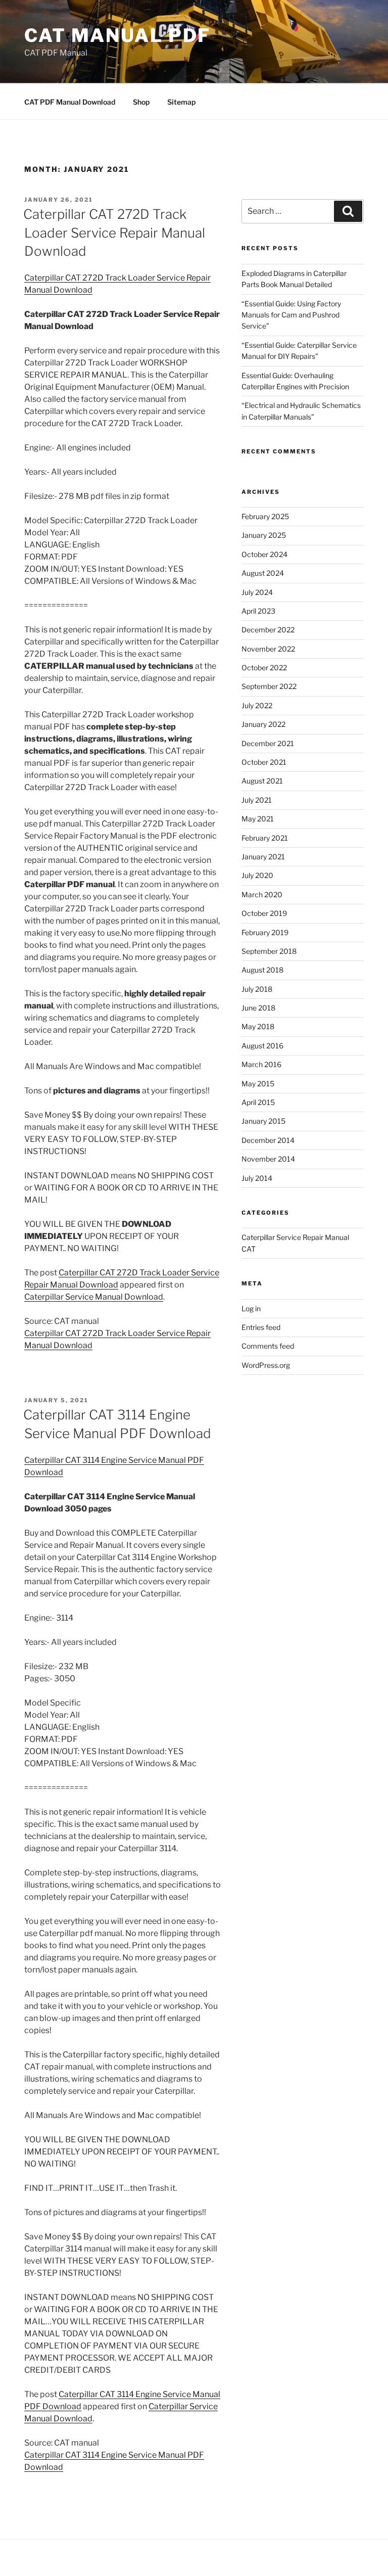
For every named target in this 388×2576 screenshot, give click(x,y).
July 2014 (257, 1178)
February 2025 (265, 516)
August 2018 (262, 970)
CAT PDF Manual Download (70, 102)
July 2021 (257, 800)
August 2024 (263, 573)
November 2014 (268, 1159)
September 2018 (269, 951)
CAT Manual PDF (117, 35)
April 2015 (258, 1102)
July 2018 (257, 989)
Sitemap (181, 102)
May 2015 (258, 1084)
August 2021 (262, 781)
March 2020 (262, 894)
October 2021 (264, 762)
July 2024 (257, 592)
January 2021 (263, 857)
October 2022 (264, 668)
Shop (141, 102)
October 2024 (264, 554)
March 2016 (261, 1064)
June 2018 (258, 1008)
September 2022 (269, 686)
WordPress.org (266, 1365)
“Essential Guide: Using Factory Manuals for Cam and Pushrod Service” (291, 315)
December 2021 (268, 743)
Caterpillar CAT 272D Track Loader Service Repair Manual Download (114, 233)
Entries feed (261, 1327)
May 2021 (258, 819)
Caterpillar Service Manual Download (94, 1297)
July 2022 (257, 705)
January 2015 (263, 1121)
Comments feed (268, 1346)
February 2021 (265, 838)
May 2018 (258, 1026)
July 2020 (257, 875)
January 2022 (263, 724)
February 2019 (265, 932)
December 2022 (268, 630)
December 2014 (268, 1140)
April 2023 (258, 611)
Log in (251, 1308)
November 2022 (268, 649)
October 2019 (264, 913)
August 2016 (262, 1046)
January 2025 (264, 535)
